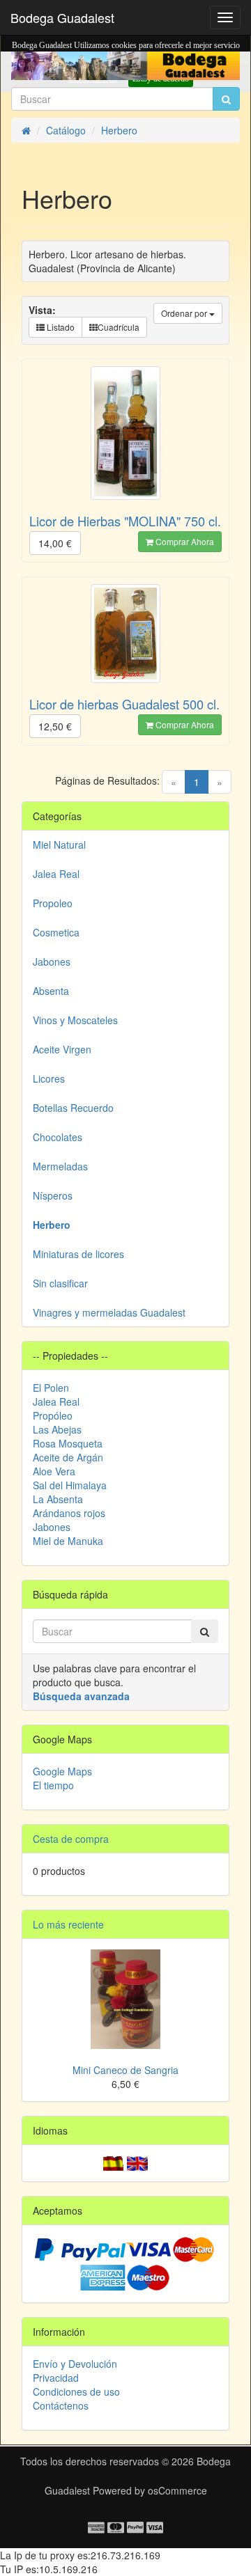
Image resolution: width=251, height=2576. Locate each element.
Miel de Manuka (68, 1541)
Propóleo (53, 1415)
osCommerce (177, 2490)
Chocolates (58, 1137)
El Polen (51, 1388)
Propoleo (53, 903)
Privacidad (56, 2378)
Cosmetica (56, 932)
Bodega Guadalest (62, 17)
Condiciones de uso (76, 2392)
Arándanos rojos (69, 1513)
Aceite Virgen (62, 1049)
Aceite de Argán (68, 1457)
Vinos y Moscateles (75, 1020)
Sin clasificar (60, 1283)
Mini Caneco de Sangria (125, 2070)
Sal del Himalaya (70, 1485)
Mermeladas (60, 1166)
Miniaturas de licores (78, 1254)
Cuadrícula (119, 327)
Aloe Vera (54, 1471)
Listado (60, 327)
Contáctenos (61, 2405)
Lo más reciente (68, 1924)
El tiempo (53, 1785)
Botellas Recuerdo (73, 1108)
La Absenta (58, 1499)
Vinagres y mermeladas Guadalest (109, 1312)
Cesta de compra (71, 1839)
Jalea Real (56, 874)
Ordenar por (185, 313)
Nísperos (53, 1195)
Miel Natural (59, 845)
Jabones (52, 961)
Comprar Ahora (184, 541)
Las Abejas (57, 1429)
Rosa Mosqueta (68, 1443)
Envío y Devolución (75, 2364)
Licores (49, 1078)
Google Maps (62, 1771)
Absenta (51, 991)
